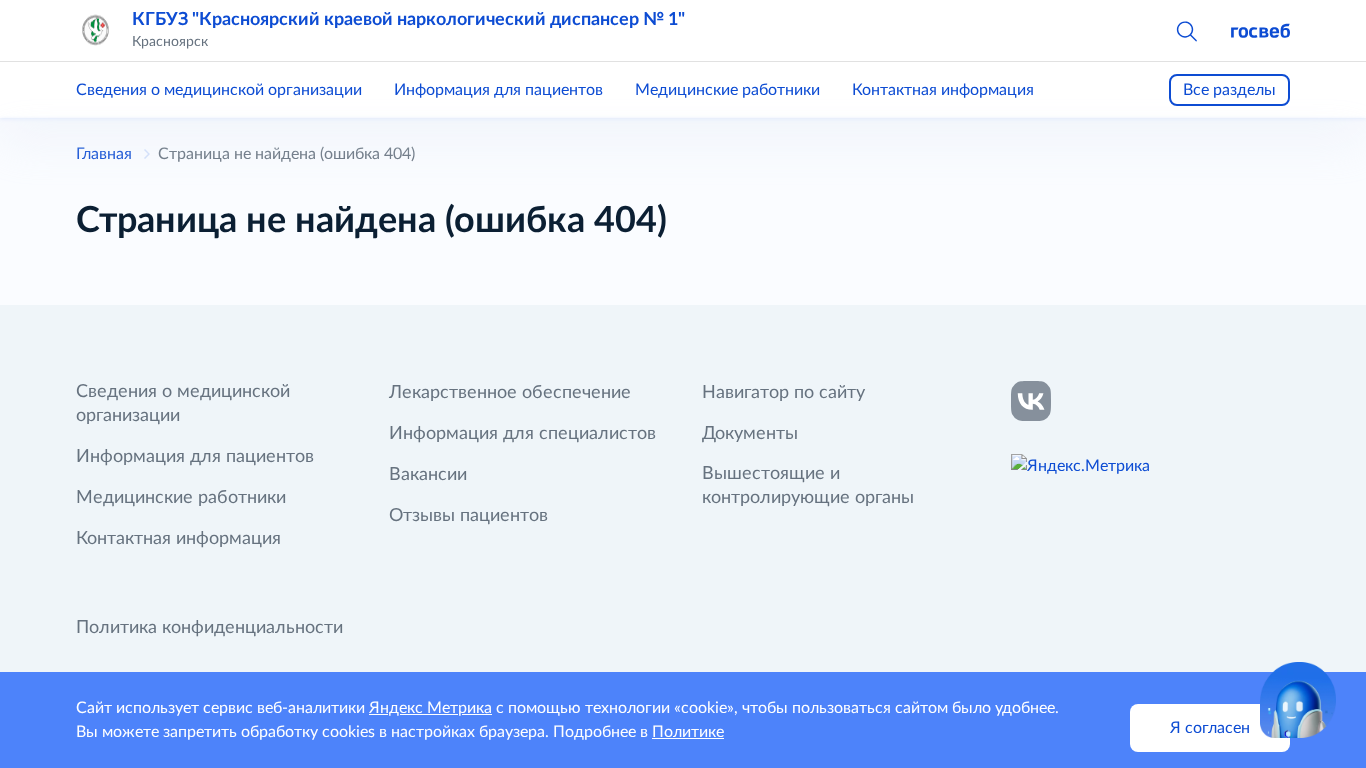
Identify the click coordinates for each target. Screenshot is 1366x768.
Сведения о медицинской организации (219, 90)
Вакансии (428, 475)
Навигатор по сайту (783, 393)
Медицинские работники (727, 90)
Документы (750, 434)
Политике (688, 732)
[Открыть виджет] (1298, 700)
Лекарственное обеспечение (510, 393)
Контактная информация (943, 90)
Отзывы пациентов (468, 516)
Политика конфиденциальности (209, 628)
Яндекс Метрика (430, 708)
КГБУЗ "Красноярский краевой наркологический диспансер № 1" (408, 20)
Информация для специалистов (522, 434)
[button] (1186, 30)
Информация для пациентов (498, 90)
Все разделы (1229, 90)
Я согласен (1210, 728)
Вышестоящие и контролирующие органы (808, 486)
